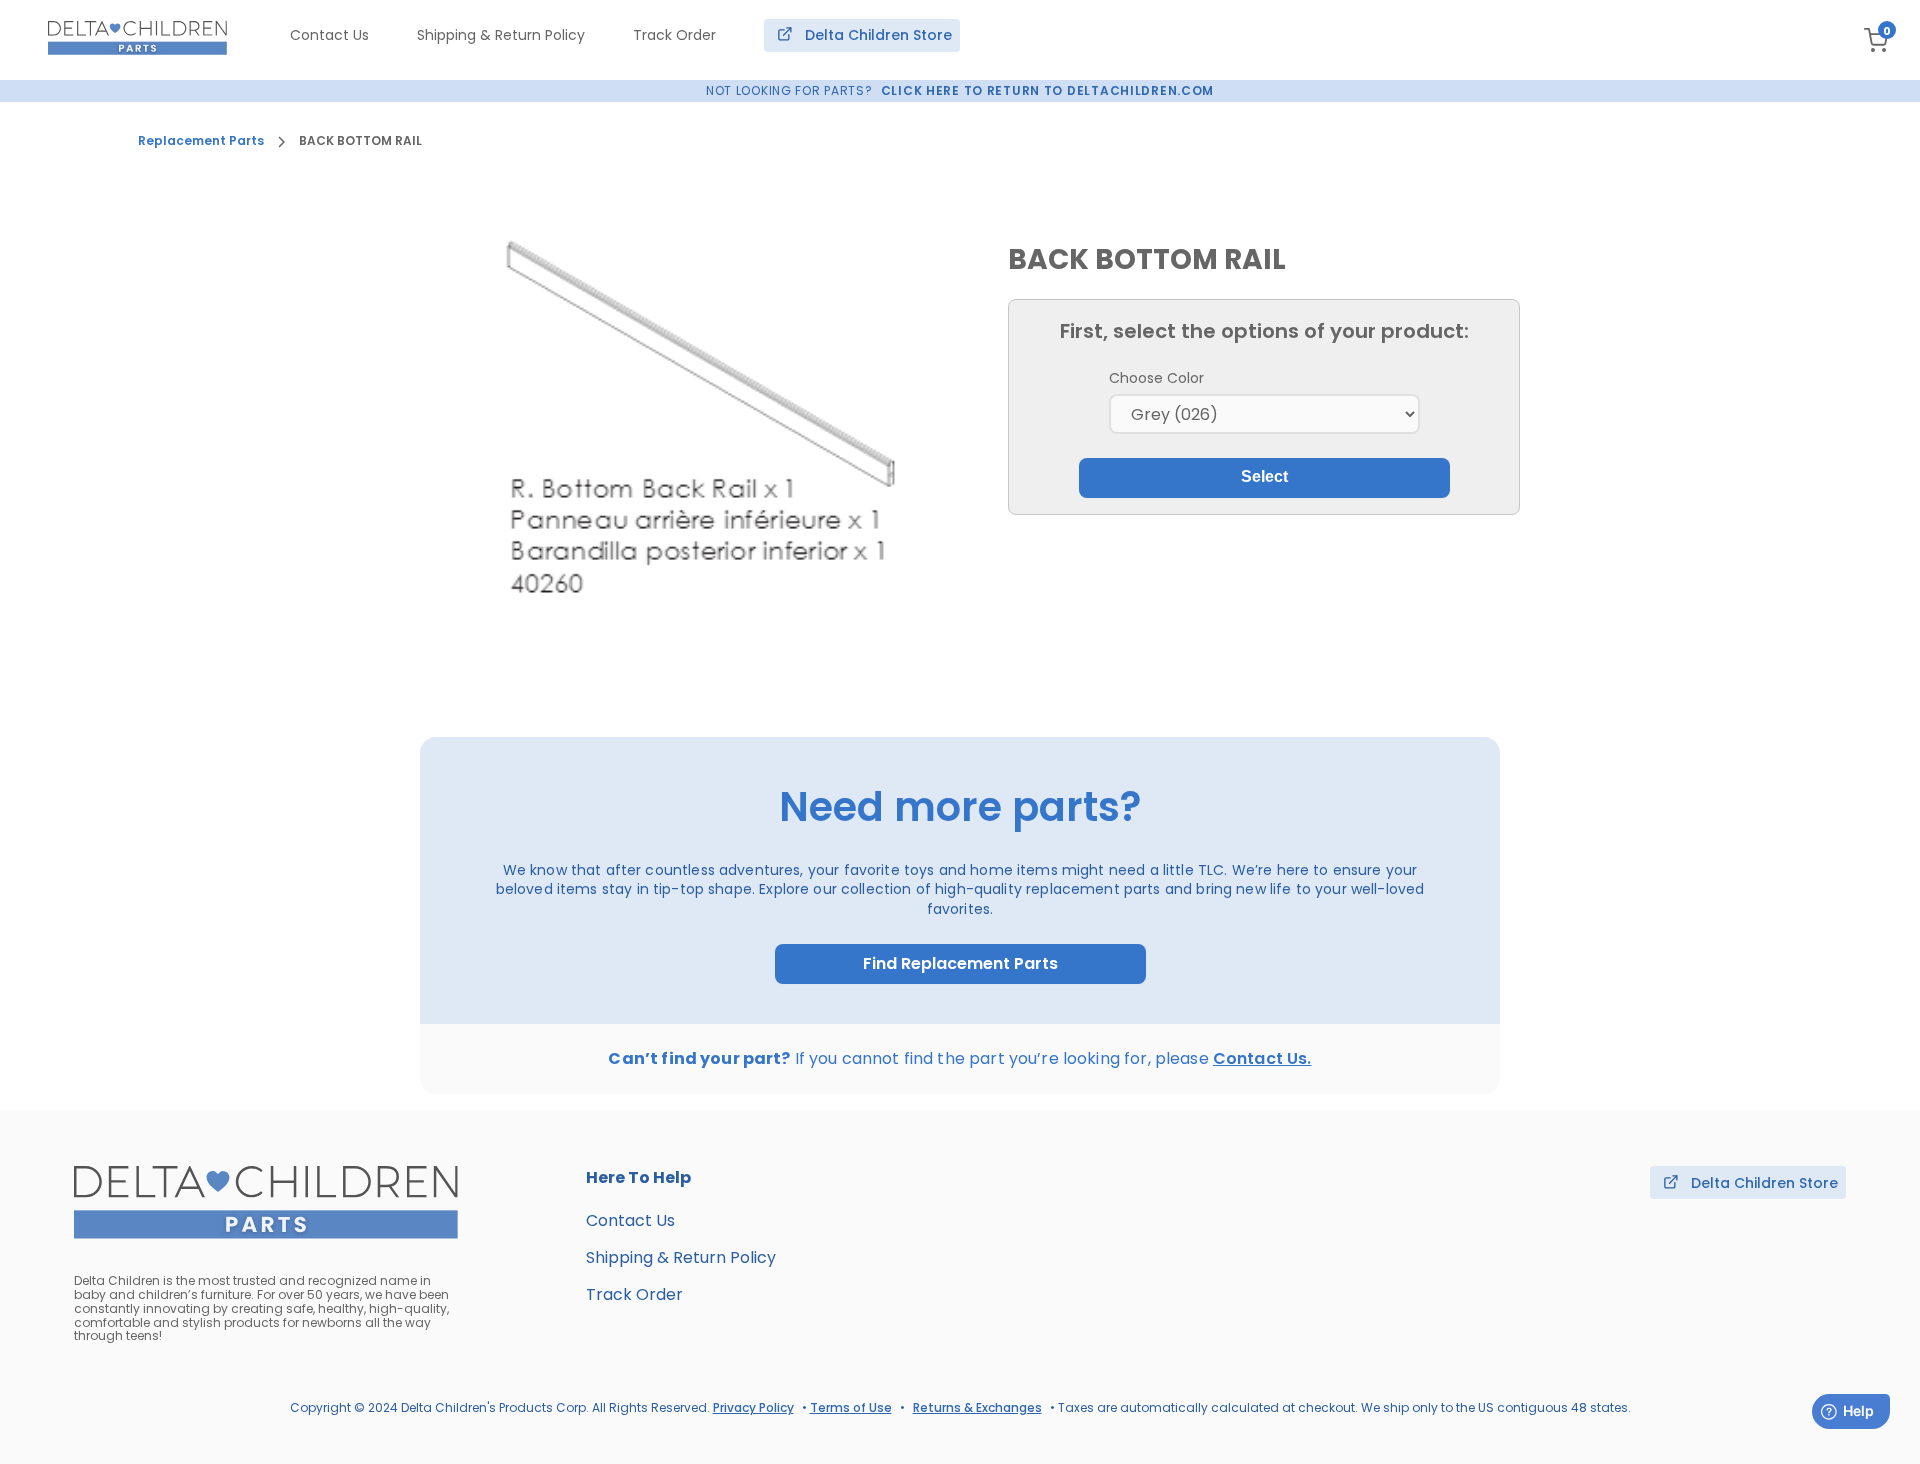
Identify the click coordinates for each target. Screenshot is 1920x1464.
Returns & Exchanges (977, 1407)
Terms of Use (851, 1407)
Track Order (674, 35)
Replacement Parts (201, 141)
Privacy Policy (753, 1407)
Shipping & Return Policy (501, 35)
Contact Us (329, 35)
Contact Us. (1262, 1058)
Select (1264, 476)
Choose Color (1156, 378)
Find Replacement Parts (960, 964)
